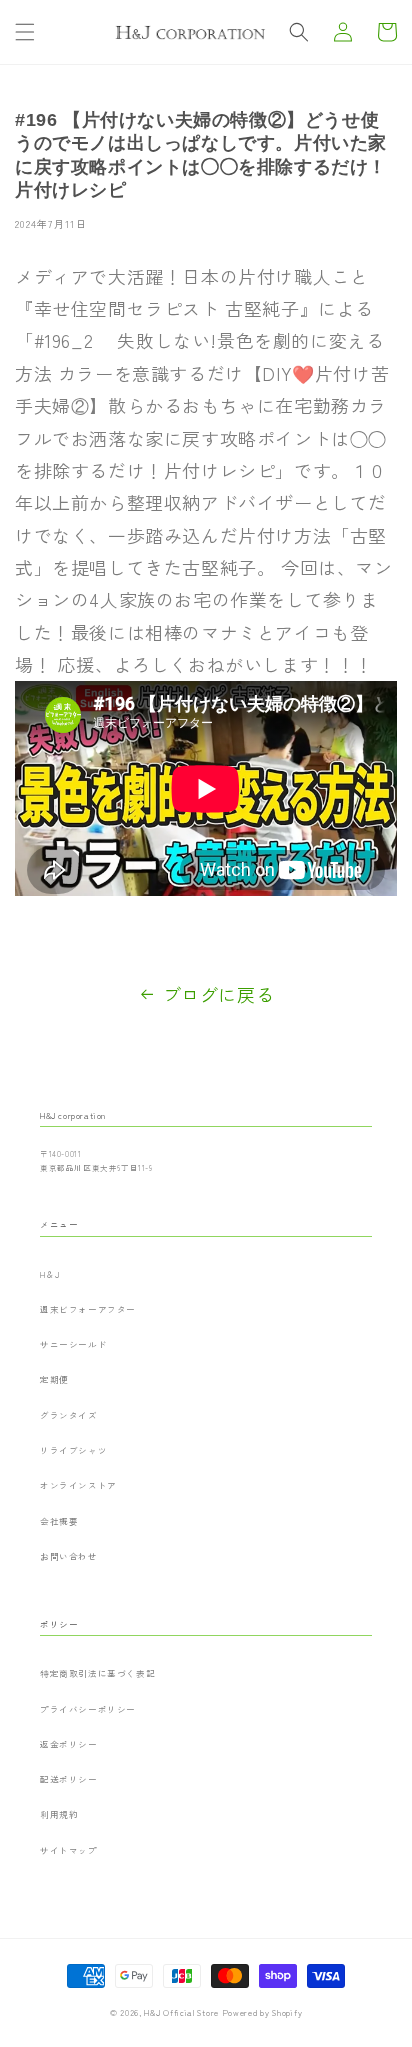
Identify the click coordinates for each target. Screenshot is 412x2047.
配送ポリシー (69, 1779)
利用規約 (59, 1814)
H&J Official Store (181, 2012)
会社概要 (59, 1521)
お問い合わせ (69, 1556)
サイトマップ (69, 1850)
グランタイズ (69, 1415)
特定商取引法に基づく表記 (97, 1673)
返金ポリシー (69, 1744)
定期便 (54, 1379)
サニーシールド (73, 1344)
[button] (25, 32)
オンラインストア (78, 1485)
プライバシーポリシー (88, 1709)
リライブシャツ (73, 1450)
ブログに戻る (219, 994)
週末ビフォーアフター (88, 1309)
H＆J (50, 1274)
